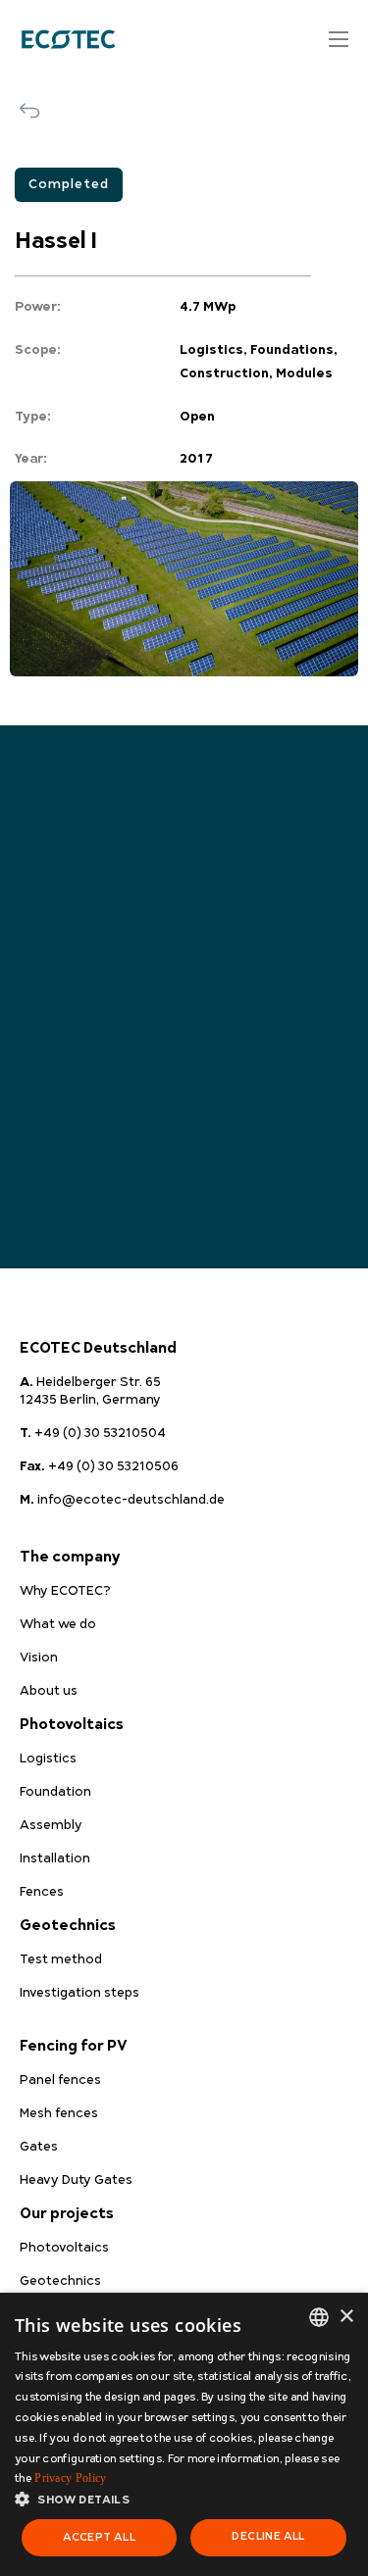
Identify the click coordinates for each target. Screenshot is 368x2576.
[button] (184, 2500)
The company (70, 1557)
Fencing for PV (74, 2046)
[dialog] (184, 2434)
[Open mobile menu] (339, 39)
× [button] (346, 2317)
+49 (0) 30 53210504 (93, 1433)
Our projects (67, 2214)
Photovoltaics (72, 1725)
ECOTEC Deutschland (98, 1348)
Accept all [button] (99, 2537)
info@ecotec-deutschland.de (122, 1500)
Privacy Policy (70, 2478)
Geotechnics (68, 1926)
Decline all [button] (268, 2536)
